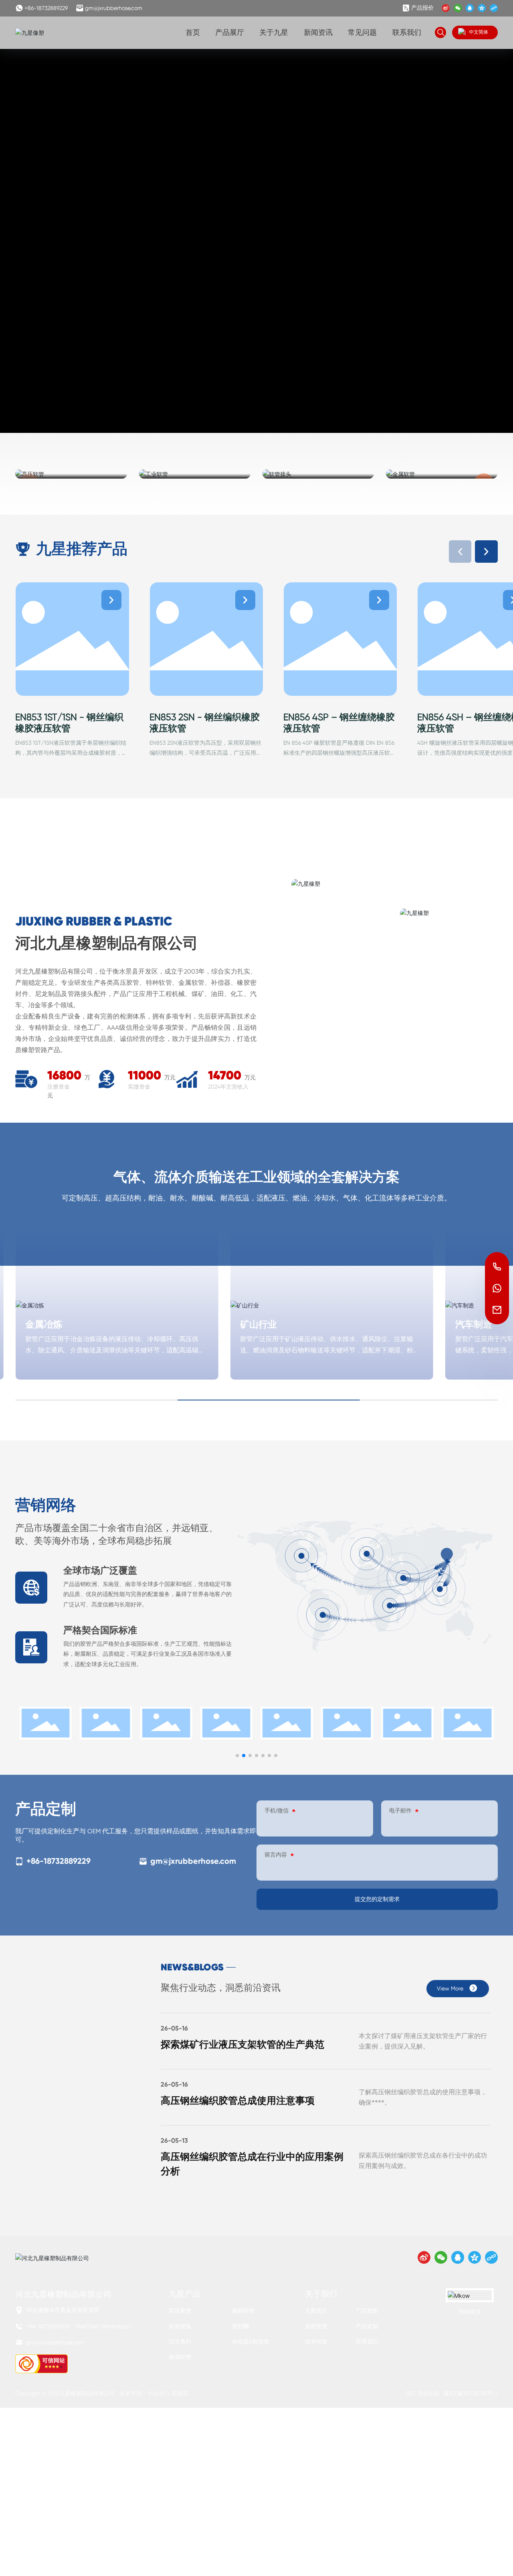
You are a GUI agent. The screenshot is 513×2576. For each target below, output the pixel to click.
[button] (486, 552)
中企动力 (159, 2393)
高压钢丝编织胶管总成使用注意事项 (238, 2100)
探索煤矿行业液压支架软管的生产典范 (242, 2044)
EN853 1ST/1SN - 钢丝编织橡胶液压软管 (69, 723)
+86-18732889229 (46, 8)
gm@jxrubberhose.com (114, 8)
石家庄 (180, 2393)
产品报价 (422, 8)
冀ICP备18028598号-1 (471, 2393)
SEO (410, 2393)
